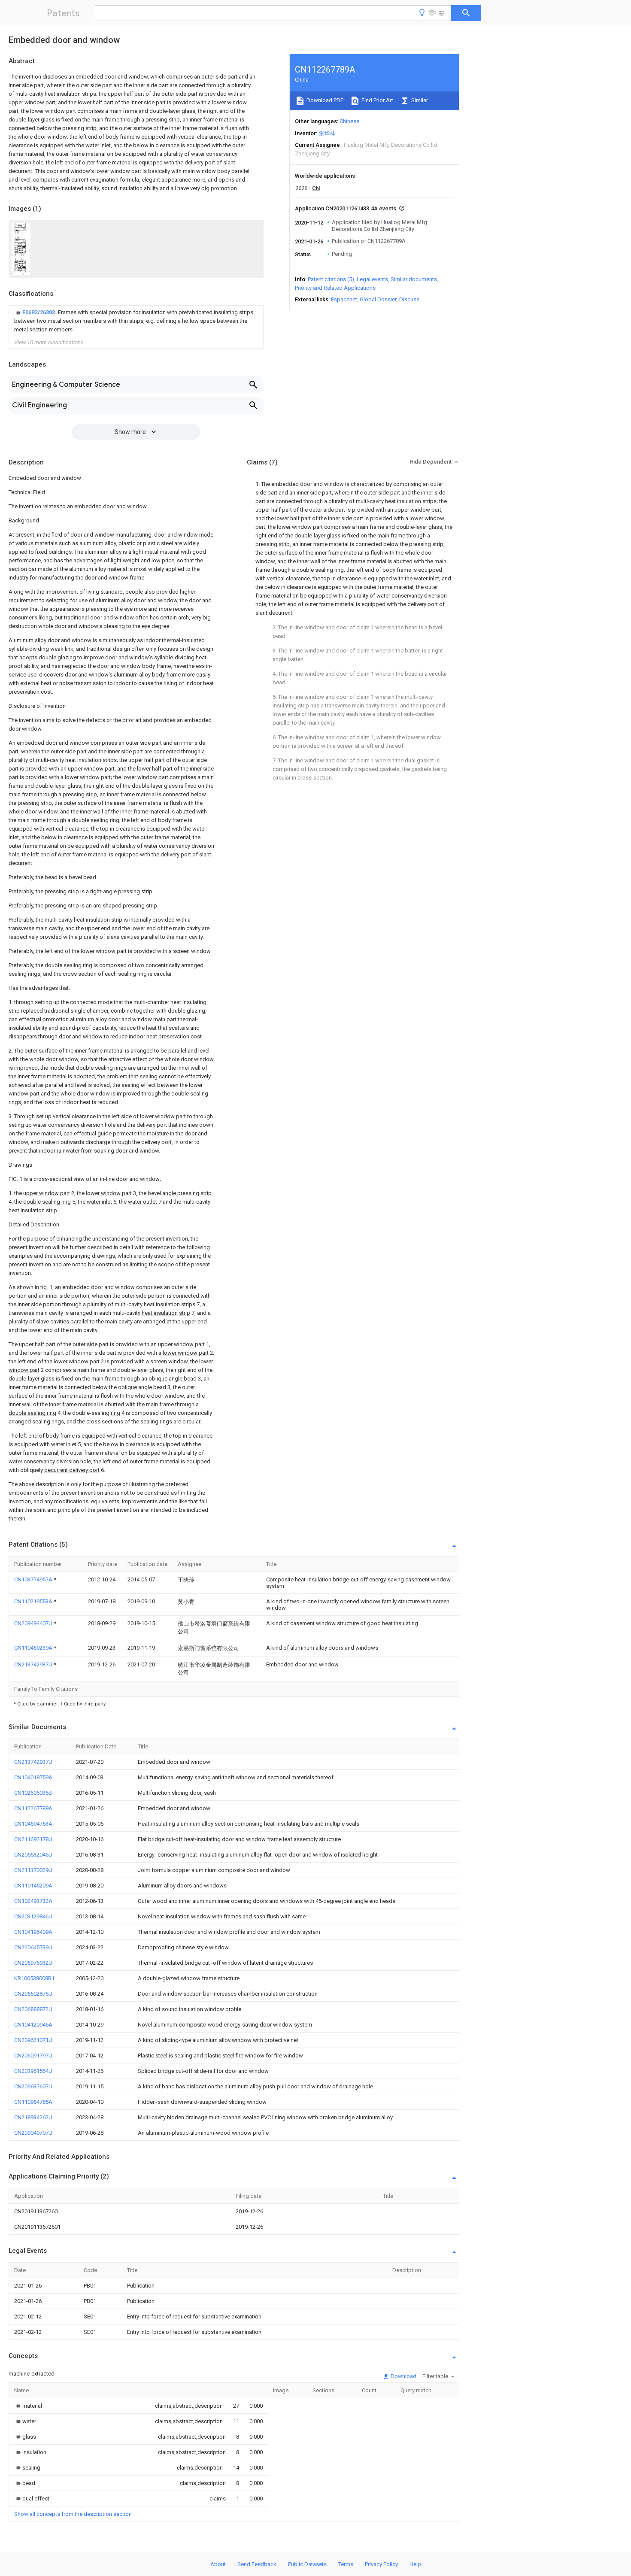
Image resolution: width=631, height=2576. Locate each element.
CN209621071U (33, 2040)
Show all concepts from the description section (73, 2514)
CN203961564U (33, 2071)
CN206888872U (33, 2009)
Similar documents (414, 279)
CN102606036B (33, 1793)
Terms (346, 2564)
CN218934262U (33, 2117)
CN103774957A (34, 1579)
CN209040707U (33, 2133)
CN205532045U (33, 1855)
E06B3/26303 (39, 312)
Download (403, 2376)
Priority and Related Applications (335, 288)
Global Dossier (378, 299)
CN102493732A (33, 1901)
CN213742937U (34, 1664)
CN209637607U (33, 2086)
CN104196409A (33, 1932)
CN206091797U (33, 2056)
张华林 (327, 133)
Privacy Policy (381, 2564)
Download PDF (324, 100)
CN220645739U (33, 1947)
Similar (419, 100)
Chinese (349, 121)
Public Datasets (307, 2564)
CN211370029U (33, 1870)
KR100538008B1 (34, 1978)
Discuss (409, 299)
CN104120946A (33, 2025)
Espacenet (344, 299)
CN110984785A (33, 2102)
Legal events (372, 279)
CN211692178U (33, 1839)
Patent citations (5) (331, 279)
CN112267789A (33, 1808)
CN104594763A (33, 1824)
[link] (136, 321)
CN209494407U (34, 1623)
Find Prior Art (377, 100)
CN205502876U (33, 1994)
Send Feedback (257, 2564)
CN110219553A (34, 1601)
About (218, 2564)
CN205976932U (33, 1963)
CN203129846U (33, 1916)
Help (415, 2564)
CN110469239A (34, 1648)
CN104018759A (33, 1777)
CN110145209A (33, 1886)
